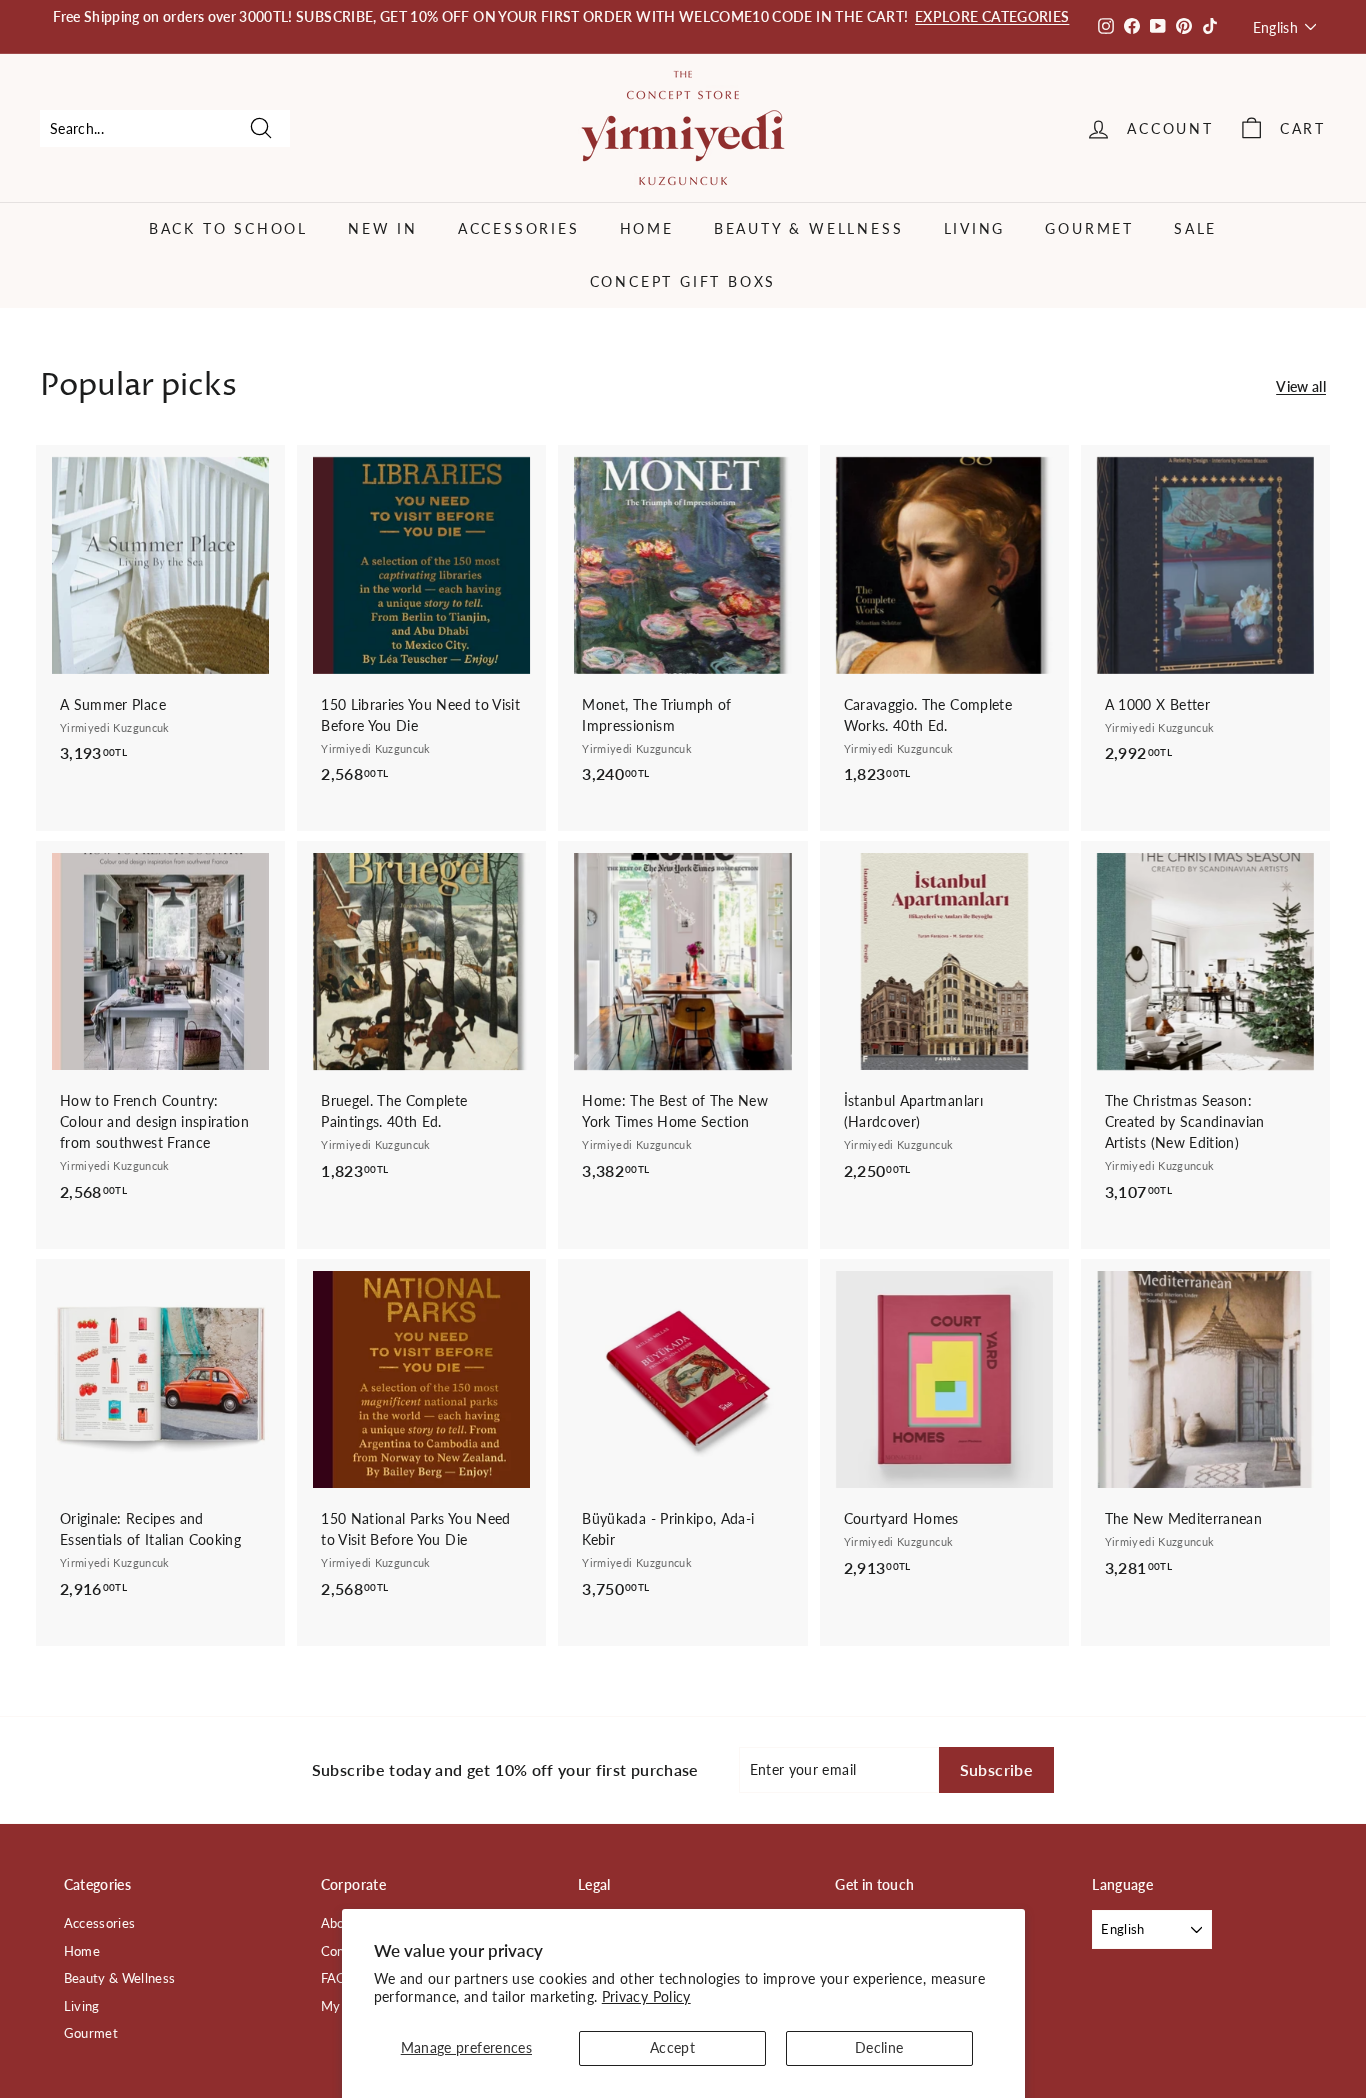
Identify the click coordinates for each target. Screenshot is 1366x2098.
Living (975, 228)
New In (383, 228)
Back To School (228, 228)
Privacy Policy (646, 1996)
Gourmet (1089, 228)
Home (647, 228)
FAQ (334, 1978)
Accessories (519, 228)
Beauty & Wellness (809, 228)
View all (1301, 386)
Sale (1195, 228)
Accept (672, 2047)
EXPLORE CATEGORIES (992, 16)
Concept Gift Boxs (683, 281)
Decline (879, 2047)
